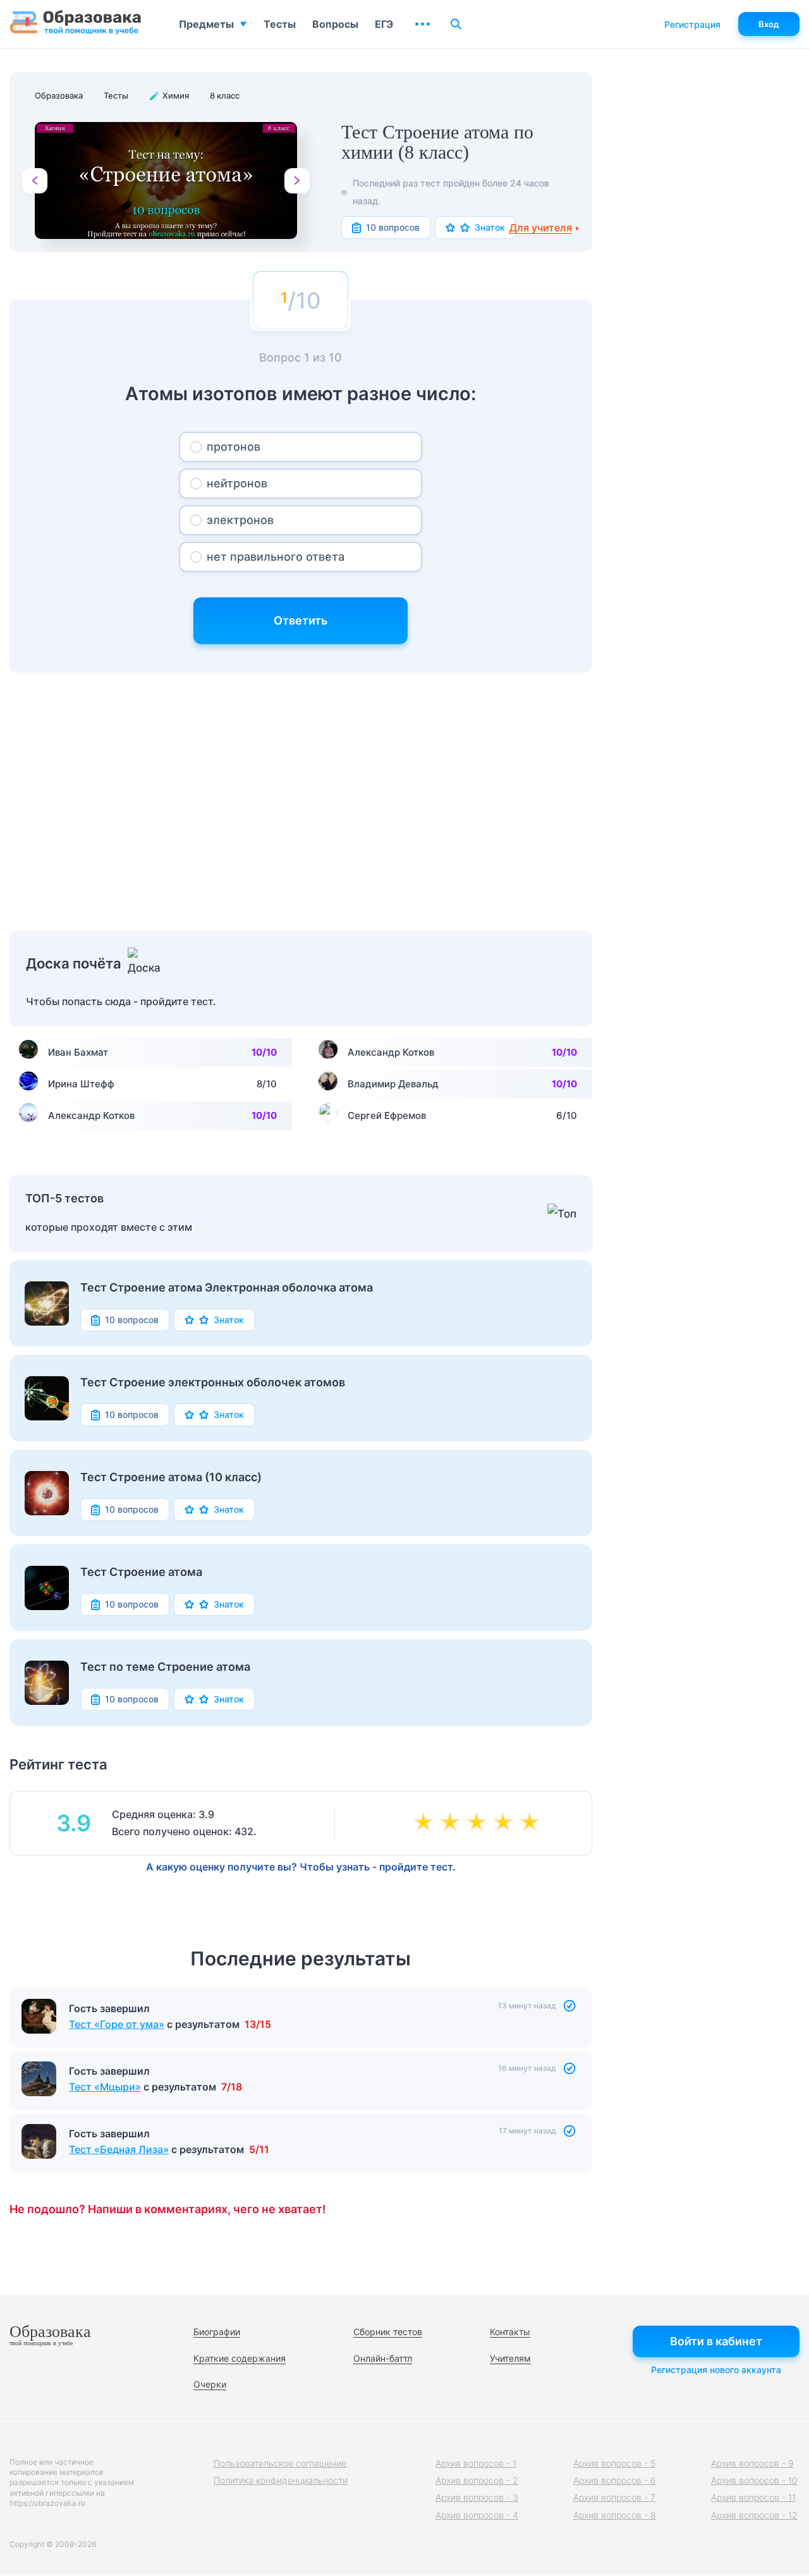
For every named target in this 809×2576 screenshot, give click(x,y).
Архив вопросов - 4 (477, 2515)
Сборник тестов (388, 2332)
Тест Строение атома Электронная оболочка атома (227, 1288)
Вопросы (335, 24)
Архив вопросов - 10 (754, 2480)
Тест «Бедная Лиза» (119, 2149)
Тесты (280, 24)
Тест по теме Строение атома (165, 1667)
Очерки (210, 2384)
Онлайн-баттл (383, 2358)
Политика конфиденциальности (281, 2480)
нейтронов (237, 483)
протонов (234, 447)
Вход (769, 24)
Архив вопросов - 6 (615, 2480)
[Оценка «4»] (506, 1823)
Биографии (217, 2332)
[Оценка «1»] (426, 1823)
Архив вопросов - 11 (753, 2497)
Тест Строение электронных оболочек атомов (213, 1383)
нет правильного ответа (276, 557)
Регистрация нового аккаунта (716, 2370)
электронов (240, 520)
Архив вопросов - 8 (615, 2515)
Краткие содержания (240, 2358)
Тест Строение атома (141, 1572)
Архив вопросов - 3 (477, 2497)
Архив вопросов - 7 (614, 2497)
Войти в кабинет (716, 2341)
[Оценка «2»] (453, 1823)
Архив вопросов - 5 (614, 2463)
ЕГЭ (384, 24)
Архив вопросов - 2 (477, 2480)
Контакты (510, 2332)
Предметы (206, 24)
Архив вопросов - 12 (754, 2515)
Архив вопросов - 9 (752, 2463)
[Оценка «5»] (532, 1823)
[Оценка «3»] (479, 1823)
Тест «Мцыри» (105, 2087)
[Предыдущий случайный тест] (35, 181)
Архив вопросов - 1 (476, 2463)
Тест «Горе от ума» (117, 2024)
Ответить (301, 620)
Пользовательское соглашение (280, 2463)
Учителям (510, 2358)
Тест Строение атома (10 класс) (171, 1477)
